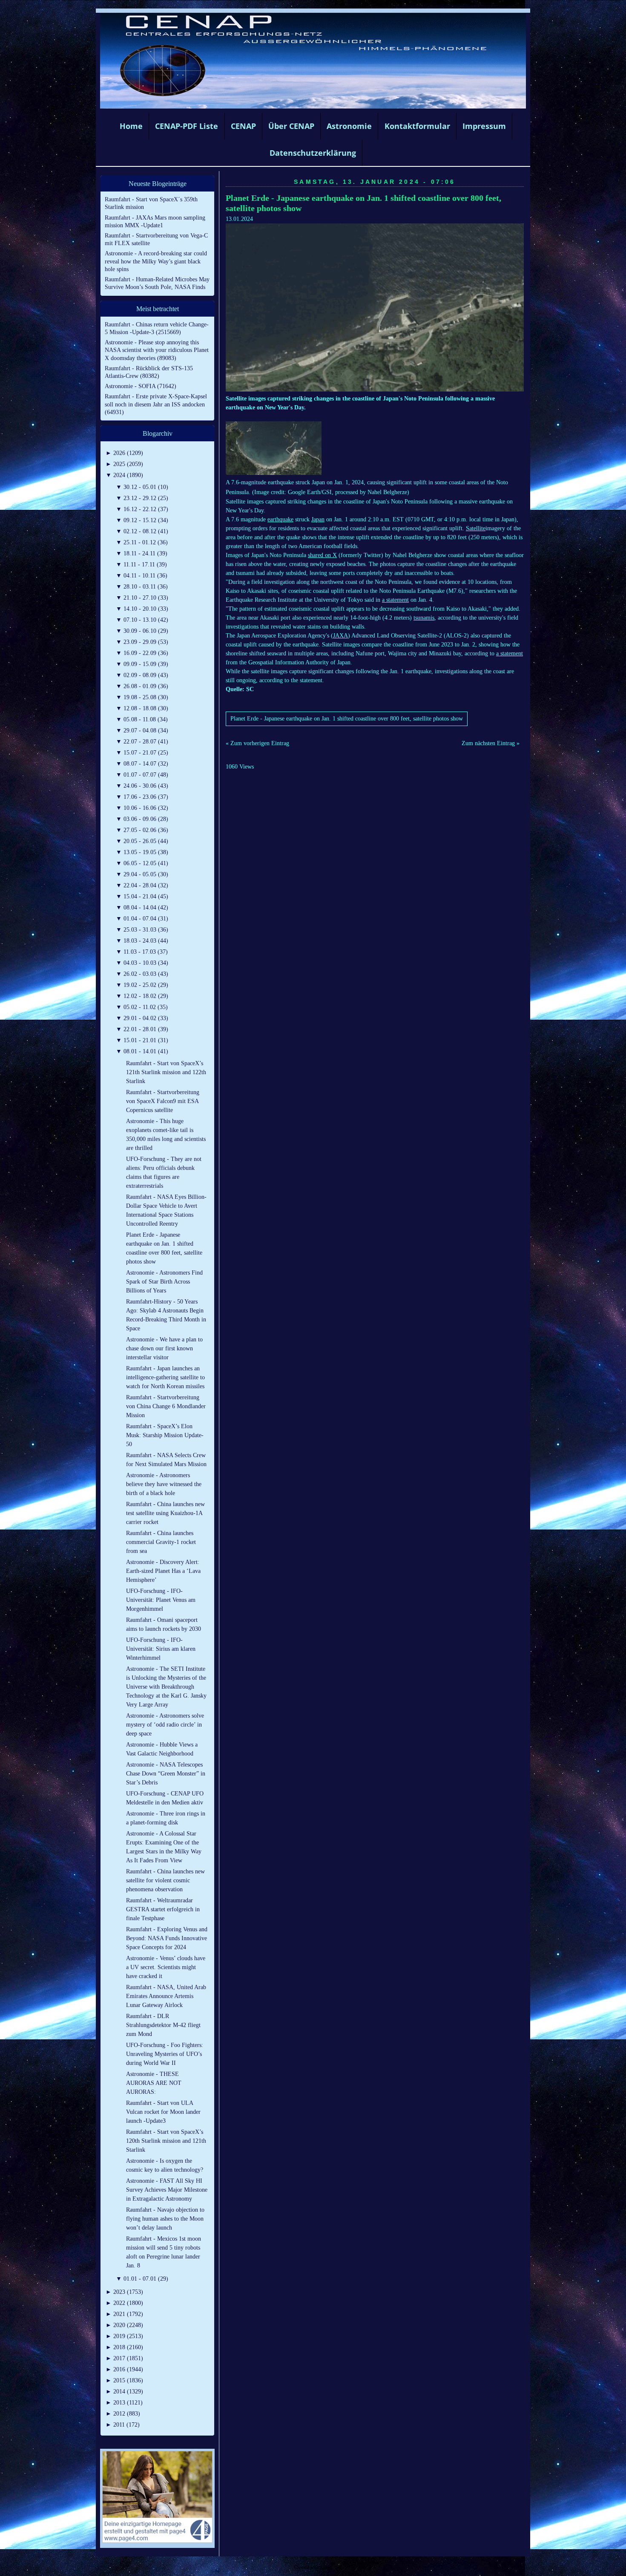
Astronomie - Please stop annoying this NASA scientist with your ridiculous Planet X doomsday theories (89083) (157, 350)
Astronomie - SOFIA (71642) (141, 386)
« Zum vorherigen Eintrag (257, 743)
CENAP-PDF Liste (187, 126)
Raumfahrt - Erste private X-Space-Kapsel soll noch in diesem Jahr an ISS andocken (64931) (156, 404)
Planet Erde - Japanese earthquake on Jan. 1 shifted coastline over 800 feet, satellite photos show (347, 719)
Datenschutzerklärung (313, 153)
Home (131, 126)
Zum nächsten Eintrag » (491, 743)
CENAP (243, 126)
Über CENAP (291, 126)
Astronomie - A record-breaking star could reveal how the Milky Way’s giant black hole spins (156, 261)
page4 (326, 2567)
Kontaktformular (417, 126)
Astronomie (349, 126)
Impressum (484, 126)
